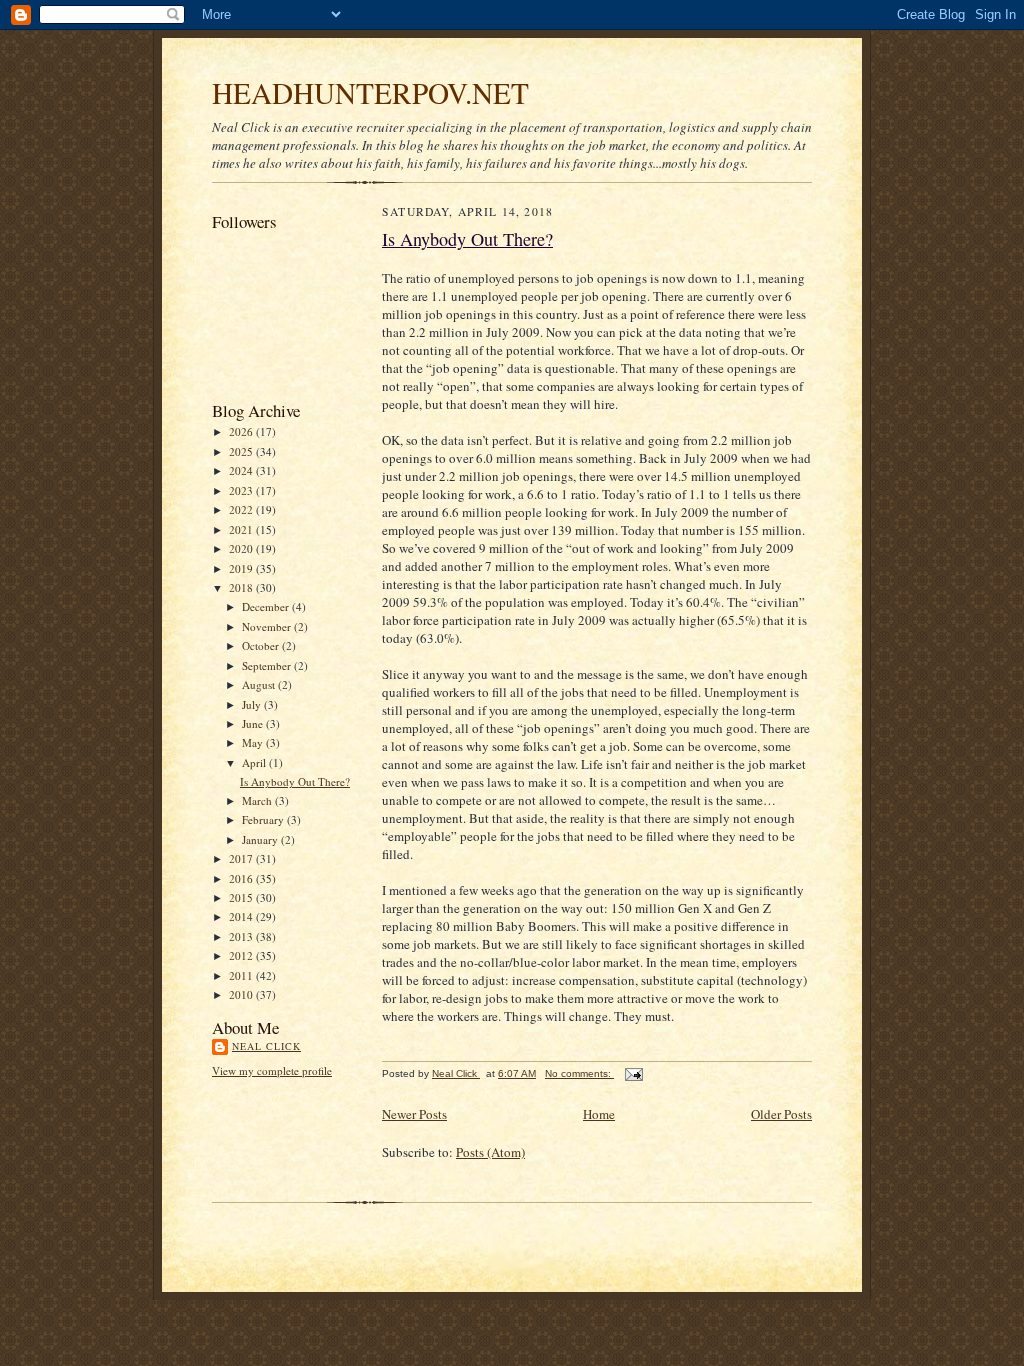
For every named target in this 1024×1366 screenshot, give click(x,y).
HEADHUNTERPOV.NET (370, 92)
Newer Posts (414, 1114)
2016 (242, 878)
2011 (242, 975)
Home (599, 1114)
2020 (242, 548)
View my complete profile (272, 1070)
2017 (242, 858)
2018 (242, 587)
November (268, 626)
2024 (242, 470)
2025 (242, 451)
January (261, 839)
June (254, 723)
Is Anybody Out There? (295, 781)
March (258, 800)
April (255, 762)
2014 (242, 916)
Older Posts (781, 1114)
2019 (242, 568)
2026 (242, 431)
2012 (242, 955)
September (268, 665)
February (264, 819)
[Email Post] (633, 1073)
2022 (242, 509)
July (253, 704)
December (267, 606)
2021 (242, 529)
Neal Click (266, 1046)
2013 (242, 936)
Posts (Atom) (490, 1152)
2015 (242, 897)
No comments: (579, 1073)
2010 (242, 994)
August (260, 684)
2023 (242, 490)
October (262, 645)
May (254, 742)
